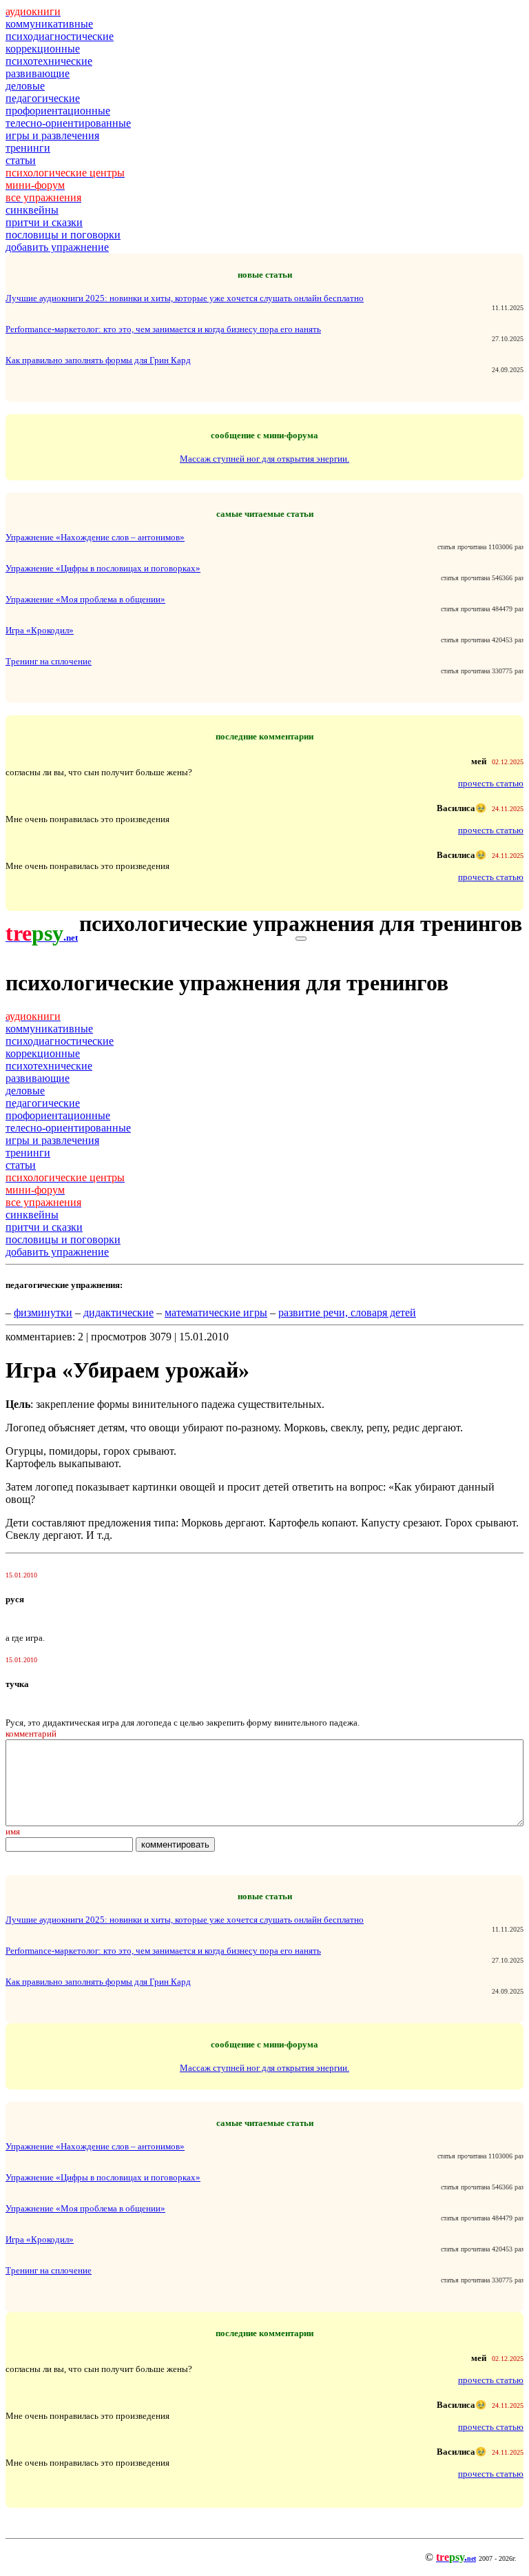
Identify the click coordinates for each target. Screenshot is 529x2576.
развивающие (38, 73)
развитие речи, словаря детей (347, 1312)
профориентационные (58, 111)
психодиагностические (60, 36)
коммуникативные (49, 24)
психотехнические (49, 61)
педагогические (43, 98)
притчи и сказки (44, 222)
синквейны (32, 210)
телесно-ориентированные (68, 123)
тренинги (28, 148)
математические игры (216, 1312)
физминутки (43, 1312)
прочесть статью (491, 783)
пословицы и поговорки (63, 235)
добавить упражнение (57, 247)
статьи (21, 160)
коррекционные (43, 49)
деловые (25, 86)
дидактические (118, 1312)
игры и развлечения (52, 135)
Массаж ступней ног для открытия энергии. (264, 459)
